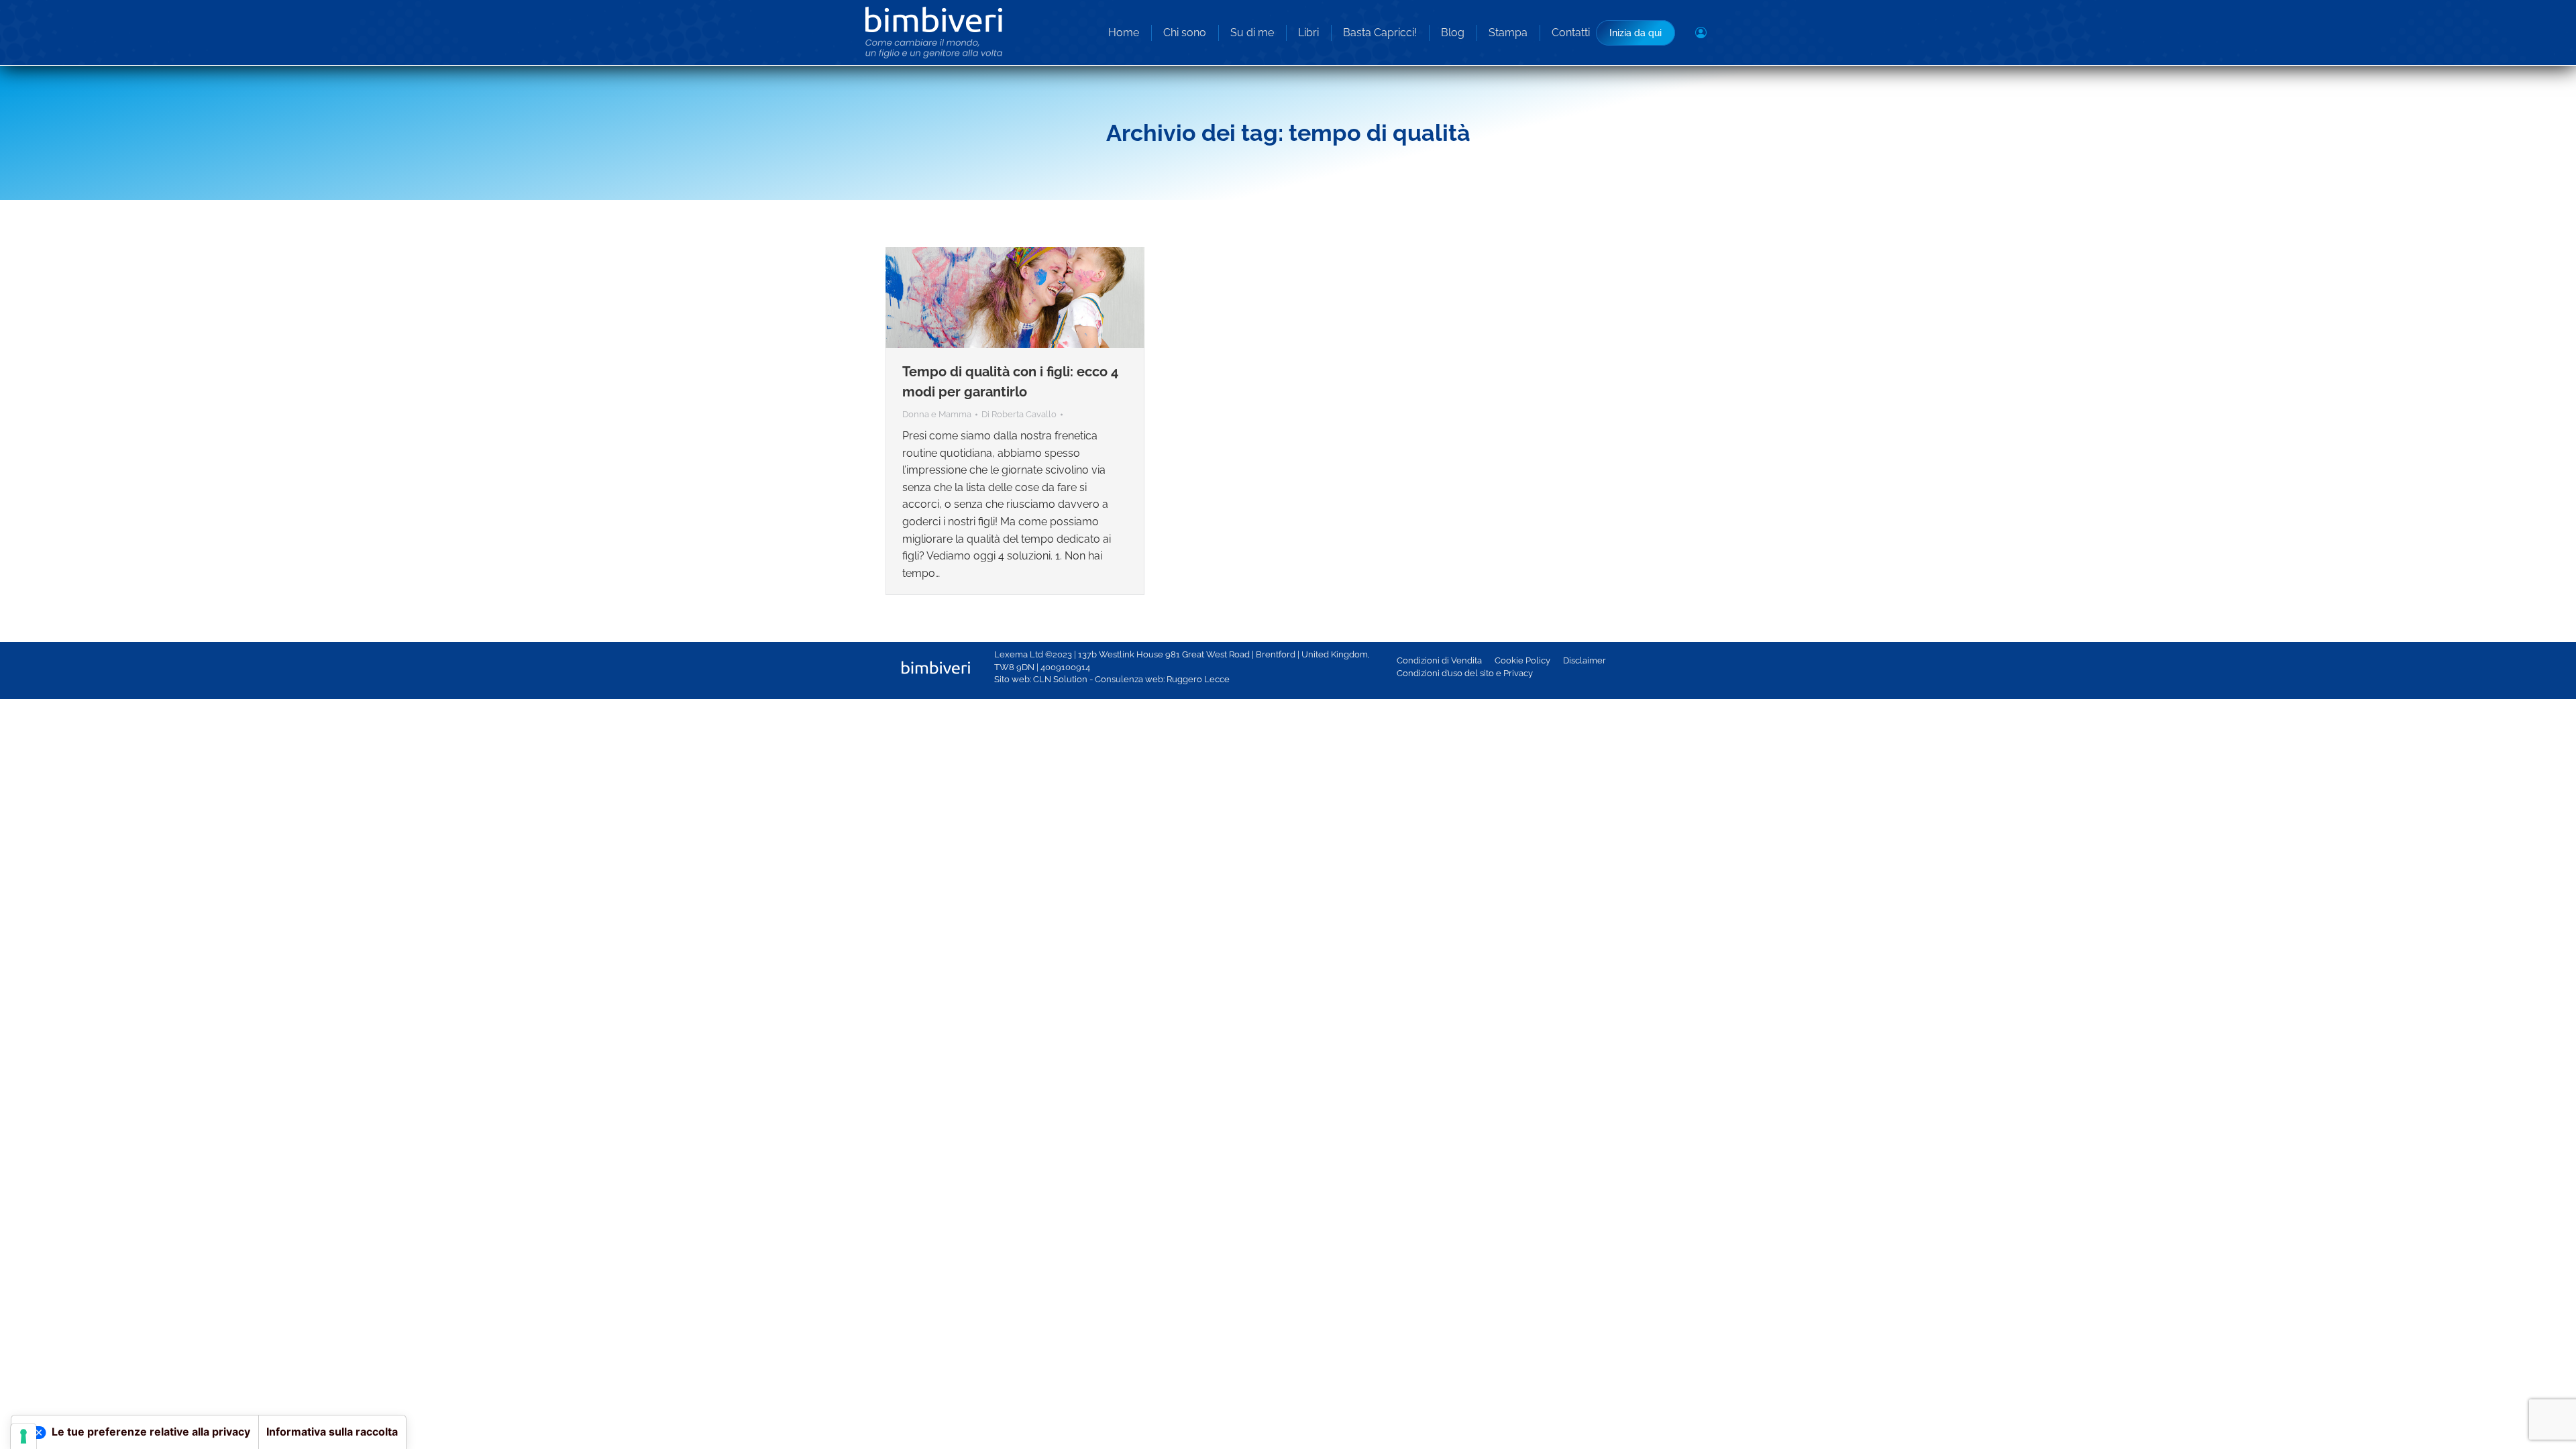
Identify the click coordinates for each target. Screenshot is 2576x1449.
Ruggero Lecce (1198, 679)
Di (1019, 414)
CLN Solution (1060, 679)
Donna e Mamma (937, 414)
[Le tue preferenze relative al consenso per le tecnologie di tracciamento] (23, 1436)
